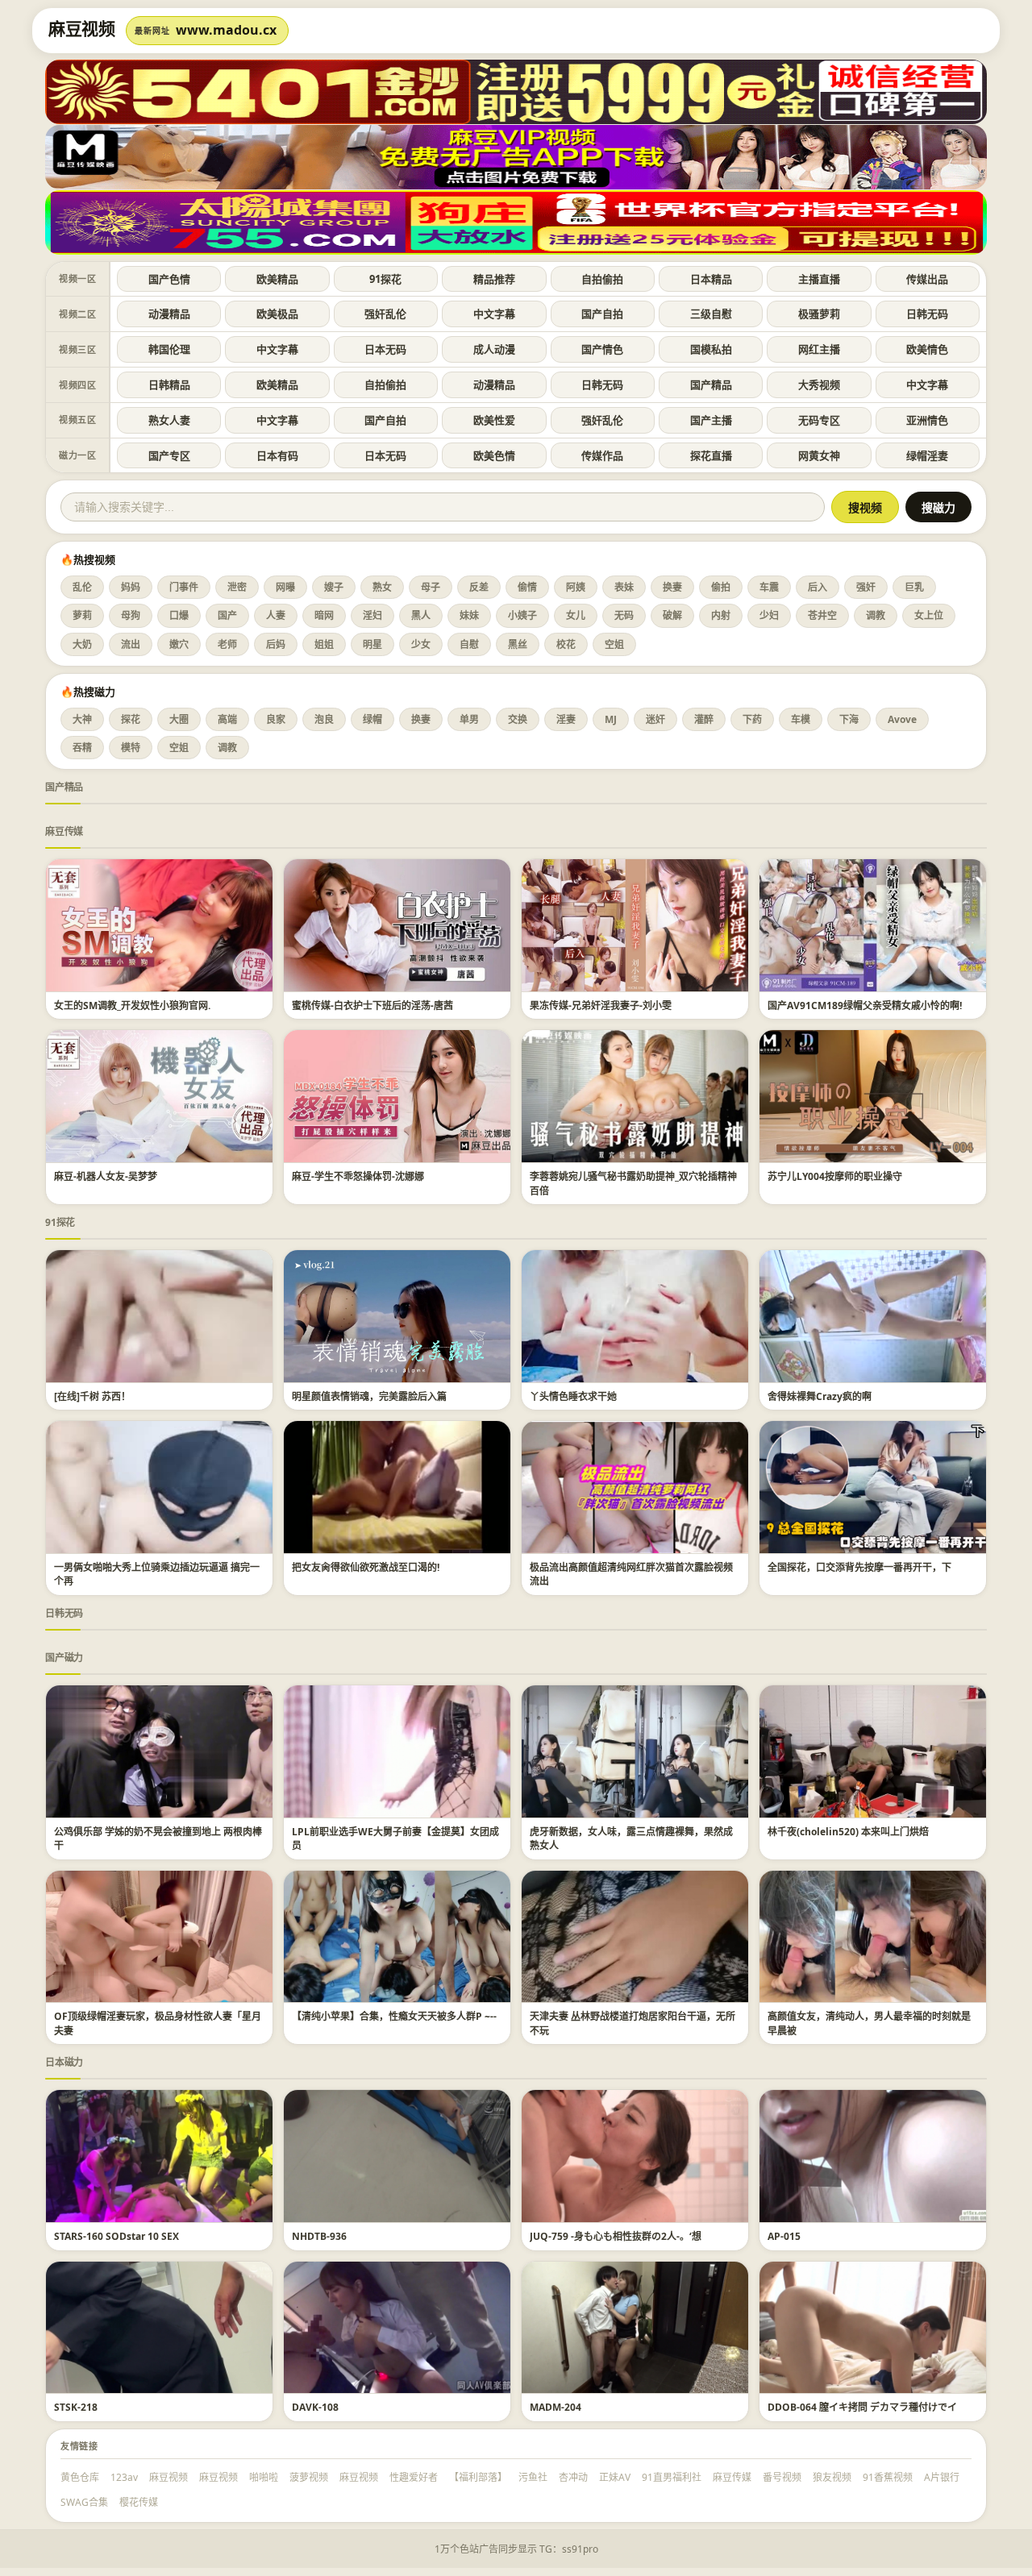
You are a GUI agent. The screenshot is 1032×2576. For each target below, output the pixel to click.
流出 (131, 644)
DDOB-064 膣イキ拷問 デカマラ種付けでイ (862, 2407)
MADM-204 (556, 2407)
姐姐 (324, 644)
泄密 (237, 587)
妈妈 (131, 587)
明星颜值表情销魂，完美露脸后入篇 (369, 1396)
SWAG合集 (84, 2502)
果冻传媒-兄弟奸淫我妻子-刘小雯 (601, 1005)
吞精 (82, 748)
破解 (672, 615)
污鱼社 (533, 2477)
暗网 (324, 615)
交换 (518, 719)
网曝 (285, 587)
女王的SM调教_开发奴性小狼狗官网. (132, 1005)
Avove (902, 719)
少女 (421, 644)
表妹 (624, 587)
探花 (131, 719)
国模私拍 (711, 349)
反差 (479, 587)
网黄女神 (819, 455)
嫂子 (334, 587)
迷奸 (655, 719)
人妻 (276, 615)
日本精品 (711, 279)
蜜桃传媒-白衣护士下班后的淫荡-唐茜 (372, 1005)
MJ (611, 719)
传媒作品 (602, 455)
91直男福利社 (672, 2477)
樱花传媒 (139, 2502)
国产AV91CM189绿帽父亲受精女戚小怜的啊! (865, 1005)
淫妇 (372, 615)
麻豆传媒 (64, 831)
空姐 (614, 644)
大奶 (82, 644)
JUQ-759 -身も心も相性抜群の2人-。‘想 (616, 2236)
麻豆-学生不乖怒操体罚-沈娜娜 (358, 1176)
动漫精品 (169, 314)
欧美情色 (927, 349)
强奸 (866, 587)
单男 (469, 719)
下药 (752, 719)
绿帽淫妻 (927, 455)
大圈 (179, 719)
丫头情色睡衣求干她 (573, 1396)
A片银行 (942, 2477)
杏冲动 (573, 2477)
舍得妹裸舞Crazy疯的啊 (820, 1396)
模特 (131, 748)
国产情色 (602, 349)
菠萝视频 (309, 2477)
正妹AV (615, 2477)
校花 (566, 644)
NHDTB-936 (319, 2236)
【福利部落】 (478, 2477)
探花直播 (711, 455)
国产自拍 (602, 314)
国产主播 (711, 420)
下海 (849, 719)
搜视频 (865, 508)
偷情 (527, 587)
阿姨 (576, 587)
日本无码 (385, 349)
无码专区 (819, 420)
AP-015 (784, 2236)
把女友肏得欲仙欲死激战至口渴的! (366, 1567)
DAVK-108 (315, 2407)
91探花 (385, 279)
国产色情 (169, 279)
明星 (372, 644)
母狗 (131, 615)
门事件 (184, 587)
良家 (276, 719)
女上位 (929, 615)
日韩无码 (927, 314)
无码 (624, 615)
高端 (227, 719)
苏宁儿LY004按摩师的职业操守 (835, 1176)
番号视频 (782, 2477)
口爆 (179, 615)
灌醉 (704, 719)
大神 (82, 719)
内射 (721, 615)
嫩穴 (179, 644)
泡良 (324, 719)
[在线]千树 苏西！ (92, 1396)
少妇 (769, 615)
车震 (769, 587)
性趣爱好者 (414, 2477)
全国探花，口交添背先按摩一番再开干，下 (859, 1567)
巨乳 (914, 587)
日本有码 (277, 455)
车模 (801, 719)
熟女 (382, 587)
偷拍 (721, 587)
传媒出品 (927, 279)
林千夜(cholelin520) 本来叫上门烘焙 (848, 1832)
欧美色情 (494, 455)
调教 (876, 615)
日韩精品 (169, 384)
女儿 (576, 615)
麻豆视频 (169, 2477)
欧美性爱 (494, 420)
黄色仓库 (80, 2477)
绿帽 (372, 719)
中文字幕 (494, 314)
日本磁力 (64, 2062)
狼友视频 (832, 2477)
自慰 (469, 644)
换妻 (672, 587)
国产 (227, 615)
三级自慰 (711, 314)
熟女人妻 (169, 420)
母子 (431, 587)
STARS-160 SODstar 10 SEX (117, 2236)
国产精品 (711, 384)
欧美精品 (277, 279)
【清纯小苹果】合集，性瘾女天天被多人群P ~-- (394, 2016)
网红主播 (819, 349)
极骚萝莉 (819, 314)
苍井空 (822, 615)
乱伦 (82, 587)
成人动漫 (494, 349)
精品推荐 (494, 279)
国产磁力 (64, 1658)
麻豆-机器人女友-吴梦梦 (106, 1176)
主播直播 (819, 279)
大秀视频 (819, 384)
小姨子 (522, 615)
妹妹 (469, 615)
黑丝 (518, 644)
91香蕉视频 (888, 2477)
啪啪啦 (264, 2477)
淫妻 (566, 719)
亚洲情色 (927, 420)
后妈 (276, 644)
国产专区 (169, 455)
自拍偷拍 (602, 279)
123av (124, 2477)
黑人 (421, 615)
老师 (227, 644)
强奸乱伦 (385, 314)
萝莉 (82, 615)
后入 (818, 587)
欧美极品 (277, 314)
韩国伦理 (169, 349)
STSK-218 (76, 2407)
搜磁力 (938, 508)
